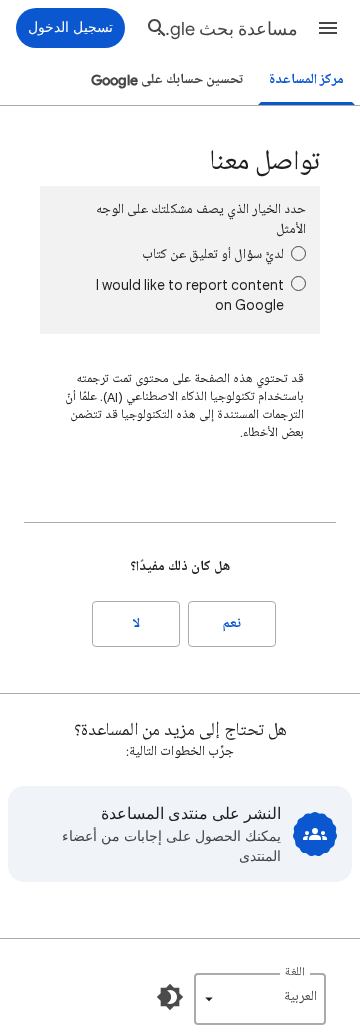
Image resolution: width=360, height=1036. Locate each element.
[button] (328, 28)
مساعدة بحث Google (224, 29)
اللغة (295, 972)
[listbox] (260, 999)
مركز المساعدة (306, 79)
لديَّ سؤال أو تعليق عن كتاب (213, 254)
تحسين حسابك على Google (167, 79)
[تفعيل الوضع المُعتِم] (170, 997)
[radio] (298, 253)
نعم (232, 623)
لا (136, 623)
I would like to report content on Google (190, 294)
